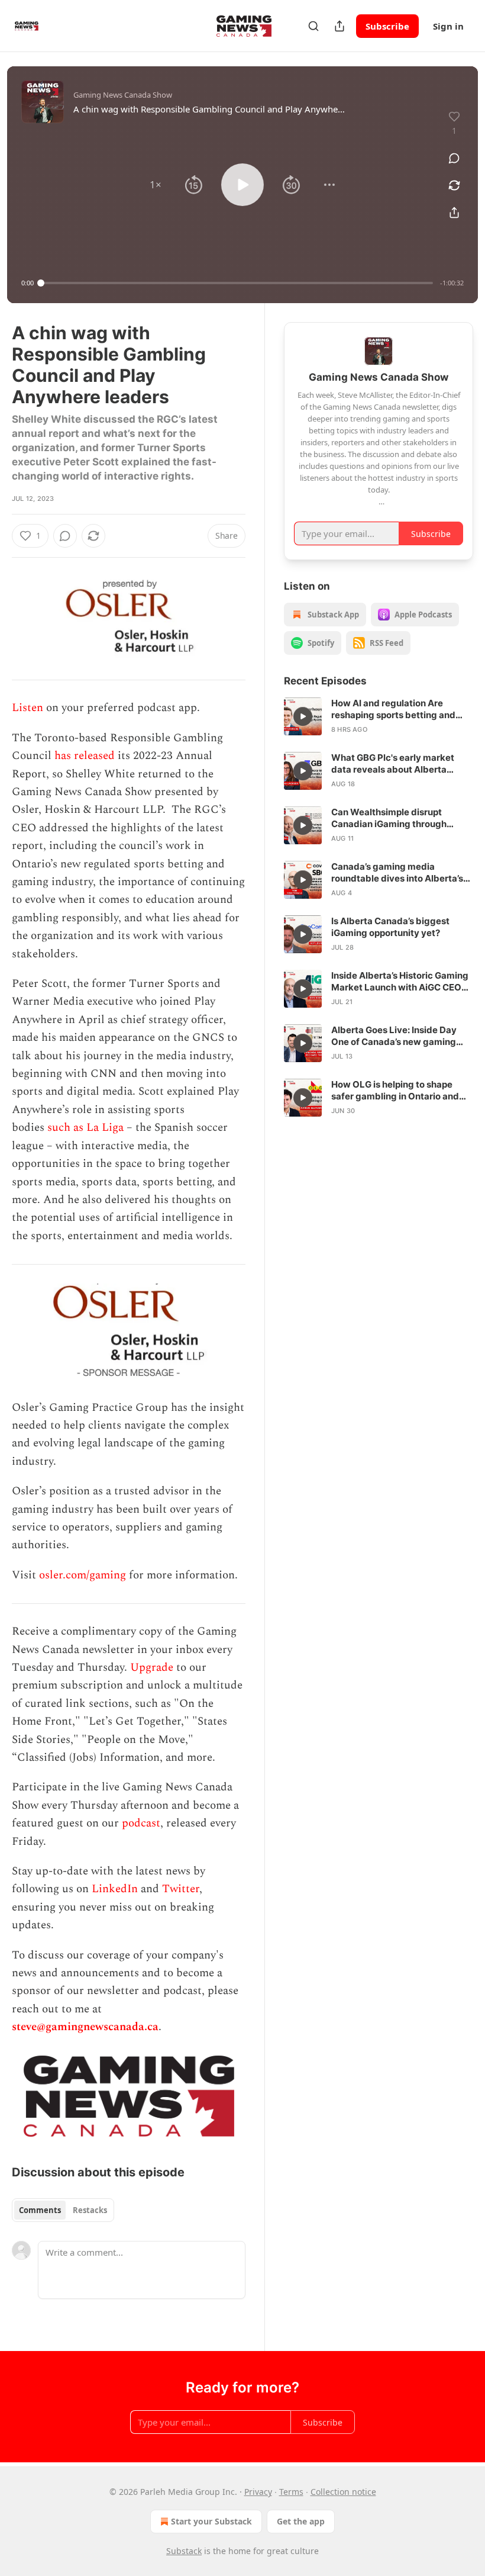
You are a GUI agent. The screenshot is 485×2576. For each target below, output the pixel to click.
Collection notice (343, 2492)
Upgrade (152, 1668)
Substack (184, 2551)
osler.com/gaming (83, 1575)
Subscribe (387, 26)
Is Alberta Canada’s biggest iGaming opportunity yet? (390, 927)
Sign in (448, 26)
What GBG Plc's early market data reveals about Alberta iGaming (393, 764)
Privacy (258, 2492)
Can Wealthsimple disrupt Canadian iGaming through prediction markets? (389, 818)
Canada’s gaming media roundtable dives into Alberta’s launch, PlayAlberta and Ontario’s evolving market (397, 873)
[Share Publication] (339, 26)
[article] (379, 716)
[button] (156, 185)
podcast (141, 1823)
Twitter (181, 1889)
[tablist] (63, 2210)
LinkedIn (115, 1889)
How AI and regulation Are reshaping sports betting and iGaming (393, 709)
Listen (28, 708)
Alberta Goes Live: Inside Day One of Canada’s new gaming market (394, 1036)
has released (85, 756)
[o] (303, 716)
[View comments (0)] (454, 158)
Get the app (301, 2521)
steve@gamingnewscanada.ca (85, 2027)
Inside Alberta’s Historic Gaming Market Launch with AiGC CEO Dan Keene (400, 982)
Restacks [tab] (90, 2210)
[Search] (313, 26)
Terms (291, 2492)
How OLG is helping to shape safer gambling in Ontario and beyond (395, 1091)
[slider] (237, 283)
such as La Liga (85, 1128)
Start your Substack (211, 2521)
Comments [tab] (40, 2210)
